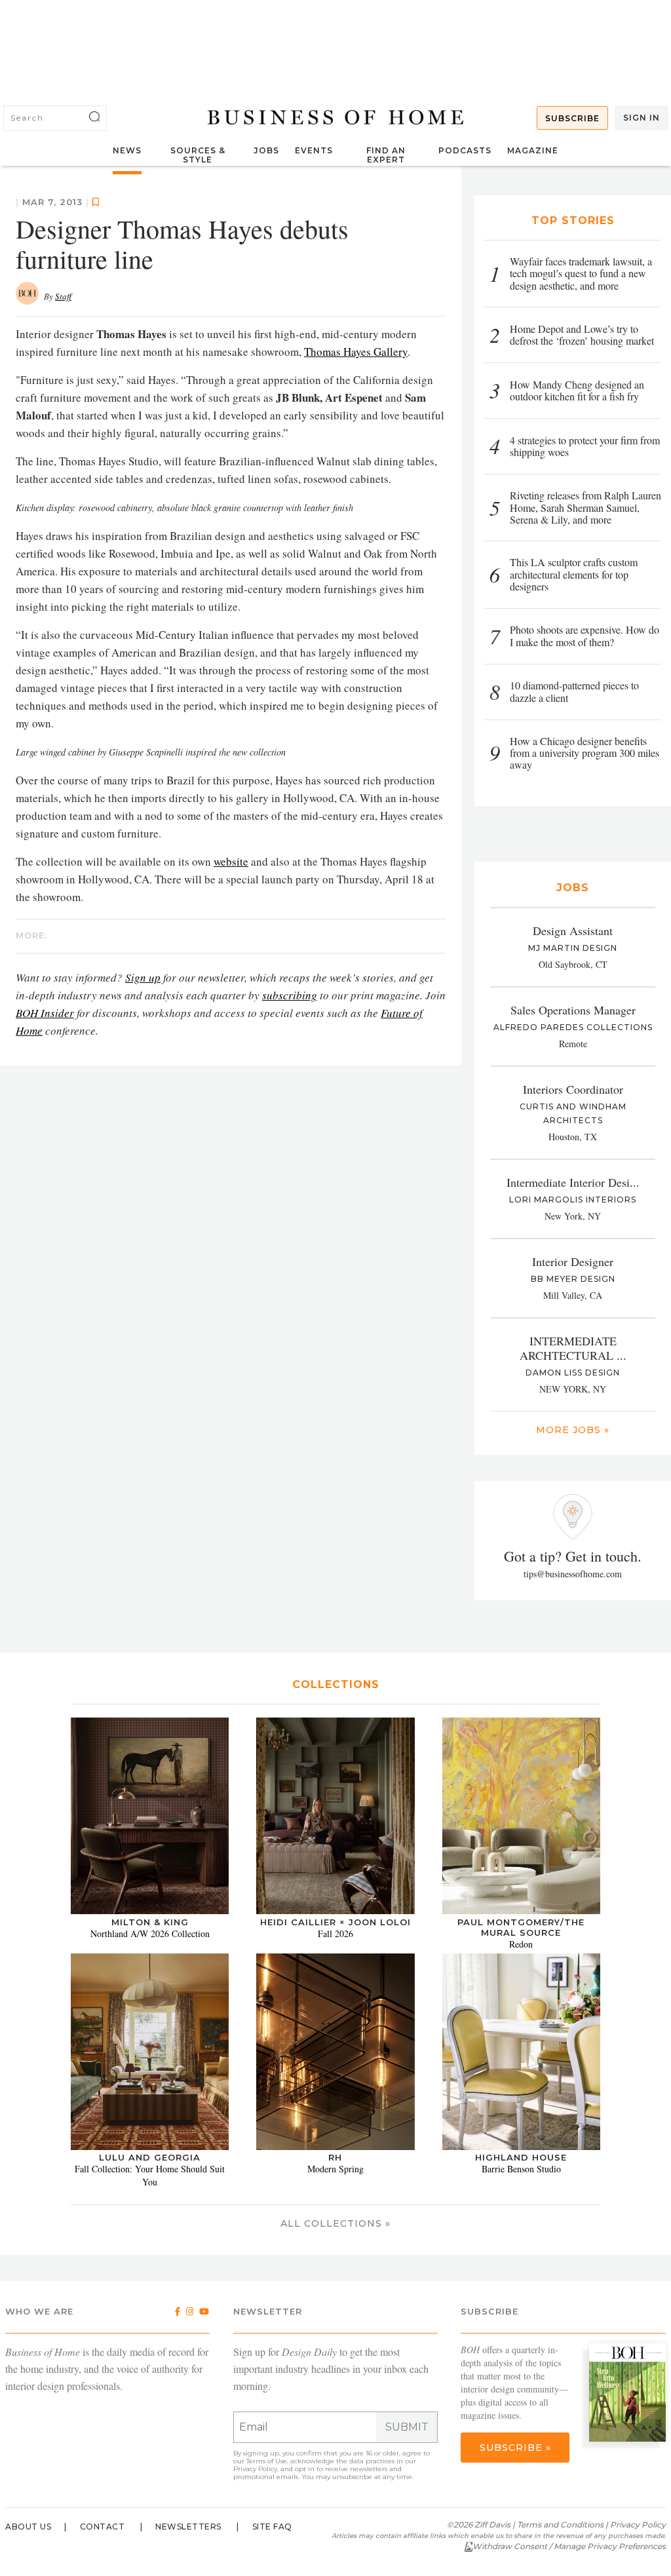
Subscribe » (515, 2448)
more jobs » (573, 1430)
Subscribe (572, 118)
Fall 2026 (335, 1933)
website (231, 861)
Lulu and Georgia (150, 2157)
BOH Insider (45, 1013)
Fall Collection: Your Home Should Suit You (150, 2175)
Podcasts (465, 150)
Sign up (143, 977)
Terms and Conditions (560, 2525)
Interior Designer (573, 1261)
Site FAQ (272, 2527)
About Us (28, 2527)
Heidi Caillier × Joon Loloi (335, 1922)
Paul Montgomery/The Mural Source (521, 1927)
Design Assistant (573, 931)
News (127, 150)
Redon (521, 1944)
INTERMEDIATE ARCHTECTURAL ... (573, 1348)
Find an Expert (386, 155)
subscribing (290, 995)
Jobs (266, 150)
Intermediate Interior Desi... (573, 1182)
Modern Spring (335, 2169)
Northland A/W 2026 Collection (150, 1933)
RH (335, 2157)
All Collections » (335, 2223)
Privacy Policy (255, 2469)
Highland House (521, 2157)
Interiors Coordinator (573, 1089)
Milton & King (150, 1922)
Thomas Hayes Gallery (356, 352)
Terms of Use (267, 2461)
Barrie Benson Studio (521, 2169)
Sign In (642, 118)
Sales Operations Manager (573, 1010)
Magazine (533, 150)
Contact (103, 2527)
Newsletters (188, 2527)
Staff (63, 296)
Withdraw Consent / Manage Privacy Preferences (569, 2546)
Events (314, 150)
